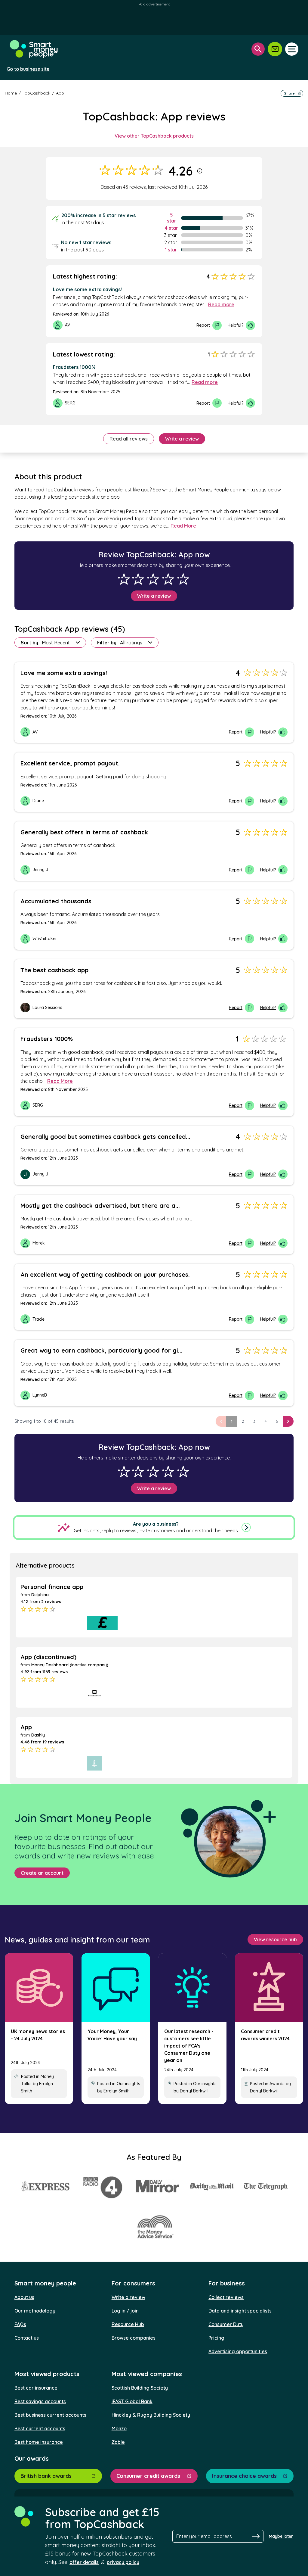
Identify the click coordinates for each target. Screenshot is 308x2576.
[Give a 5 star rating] (183, 579)
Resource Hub (128, 2324)
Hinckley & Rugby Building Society (151, 2415)
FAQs (20, 2324)
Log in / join (125, 2311)
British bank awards (46, 2476)
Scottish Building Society (140, 2388)
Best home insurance (39, 2442)
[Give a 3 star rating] (153, 579)
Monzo (119, 2428)
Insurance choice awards (244, 2476)
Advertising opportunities (238, 2351)
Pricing (216, 2338)
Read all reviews (129, 439)
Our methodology (35, 2311)
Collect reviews (226, 2297)
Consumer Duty (226, 2324)
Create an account (42, 1873)
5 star (172, 218)
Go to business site (28, 69)
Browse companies (134, 2338)
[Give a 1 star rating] (124, 579)
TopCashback (36, 93)
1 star (171, 250)
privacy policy (123, 2562)
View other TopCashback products (154, 136)
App (60, 93)
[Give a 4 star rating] (168, 579)
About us (24, 2297)
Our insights (128, 2084)
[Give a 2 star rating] (138, 579)
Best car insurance (36, 2388)
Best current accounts (40, 2428)
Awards (277, 2084)
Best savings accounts (40, 2401)
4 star (171, 228)
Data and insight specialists (240, 2311)
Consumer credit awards (148, 2476)
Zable (118, 2442)
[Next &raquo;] (288, 1421)
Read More (183, 526)
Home (11, 93)
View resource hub (275, 1939)
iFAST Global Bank (132, 2401)
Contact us (27, 2338)
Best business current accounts (50, 2415)
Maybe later (281, 2536)
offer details (84, 2562)
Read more (221, 304)
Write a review (182, 439)
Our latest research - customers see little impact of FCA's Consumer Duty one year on (189, 2046)
